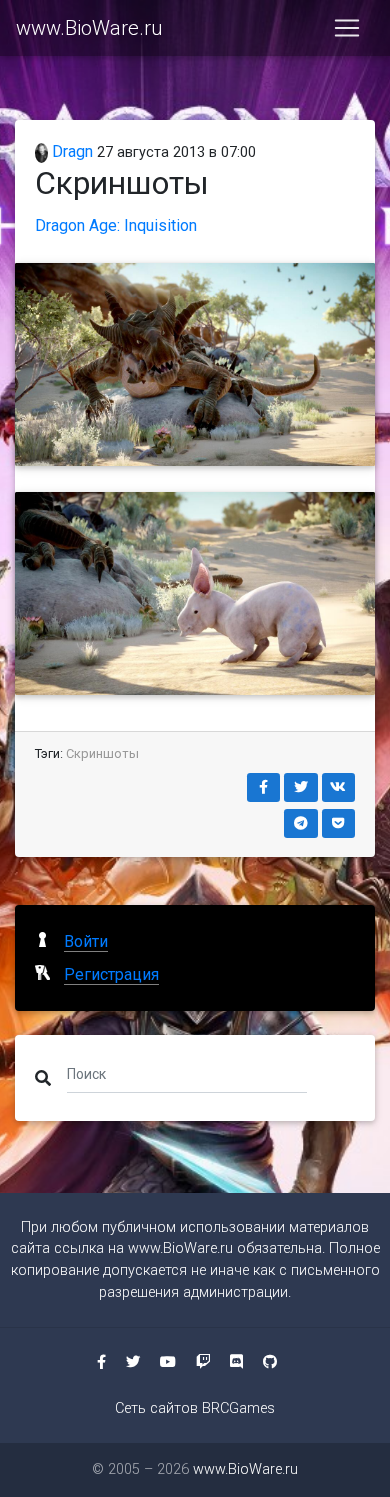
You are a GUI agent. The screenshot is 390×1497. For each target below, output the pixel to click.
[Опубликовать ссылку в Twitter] (301, 787)
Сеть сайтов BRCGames (195, 1408)
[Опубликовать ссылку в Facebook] (264, 787)
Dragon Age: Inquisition (116, 225)
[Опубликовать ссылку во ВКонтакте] (339, 787)
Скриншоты (102, 753)
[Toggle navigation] (347, 28)
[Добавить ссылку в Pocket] (339, 823)
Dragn (70, 151)
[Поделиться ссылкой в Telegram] (301, 823)
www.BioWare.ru (89, 28)
